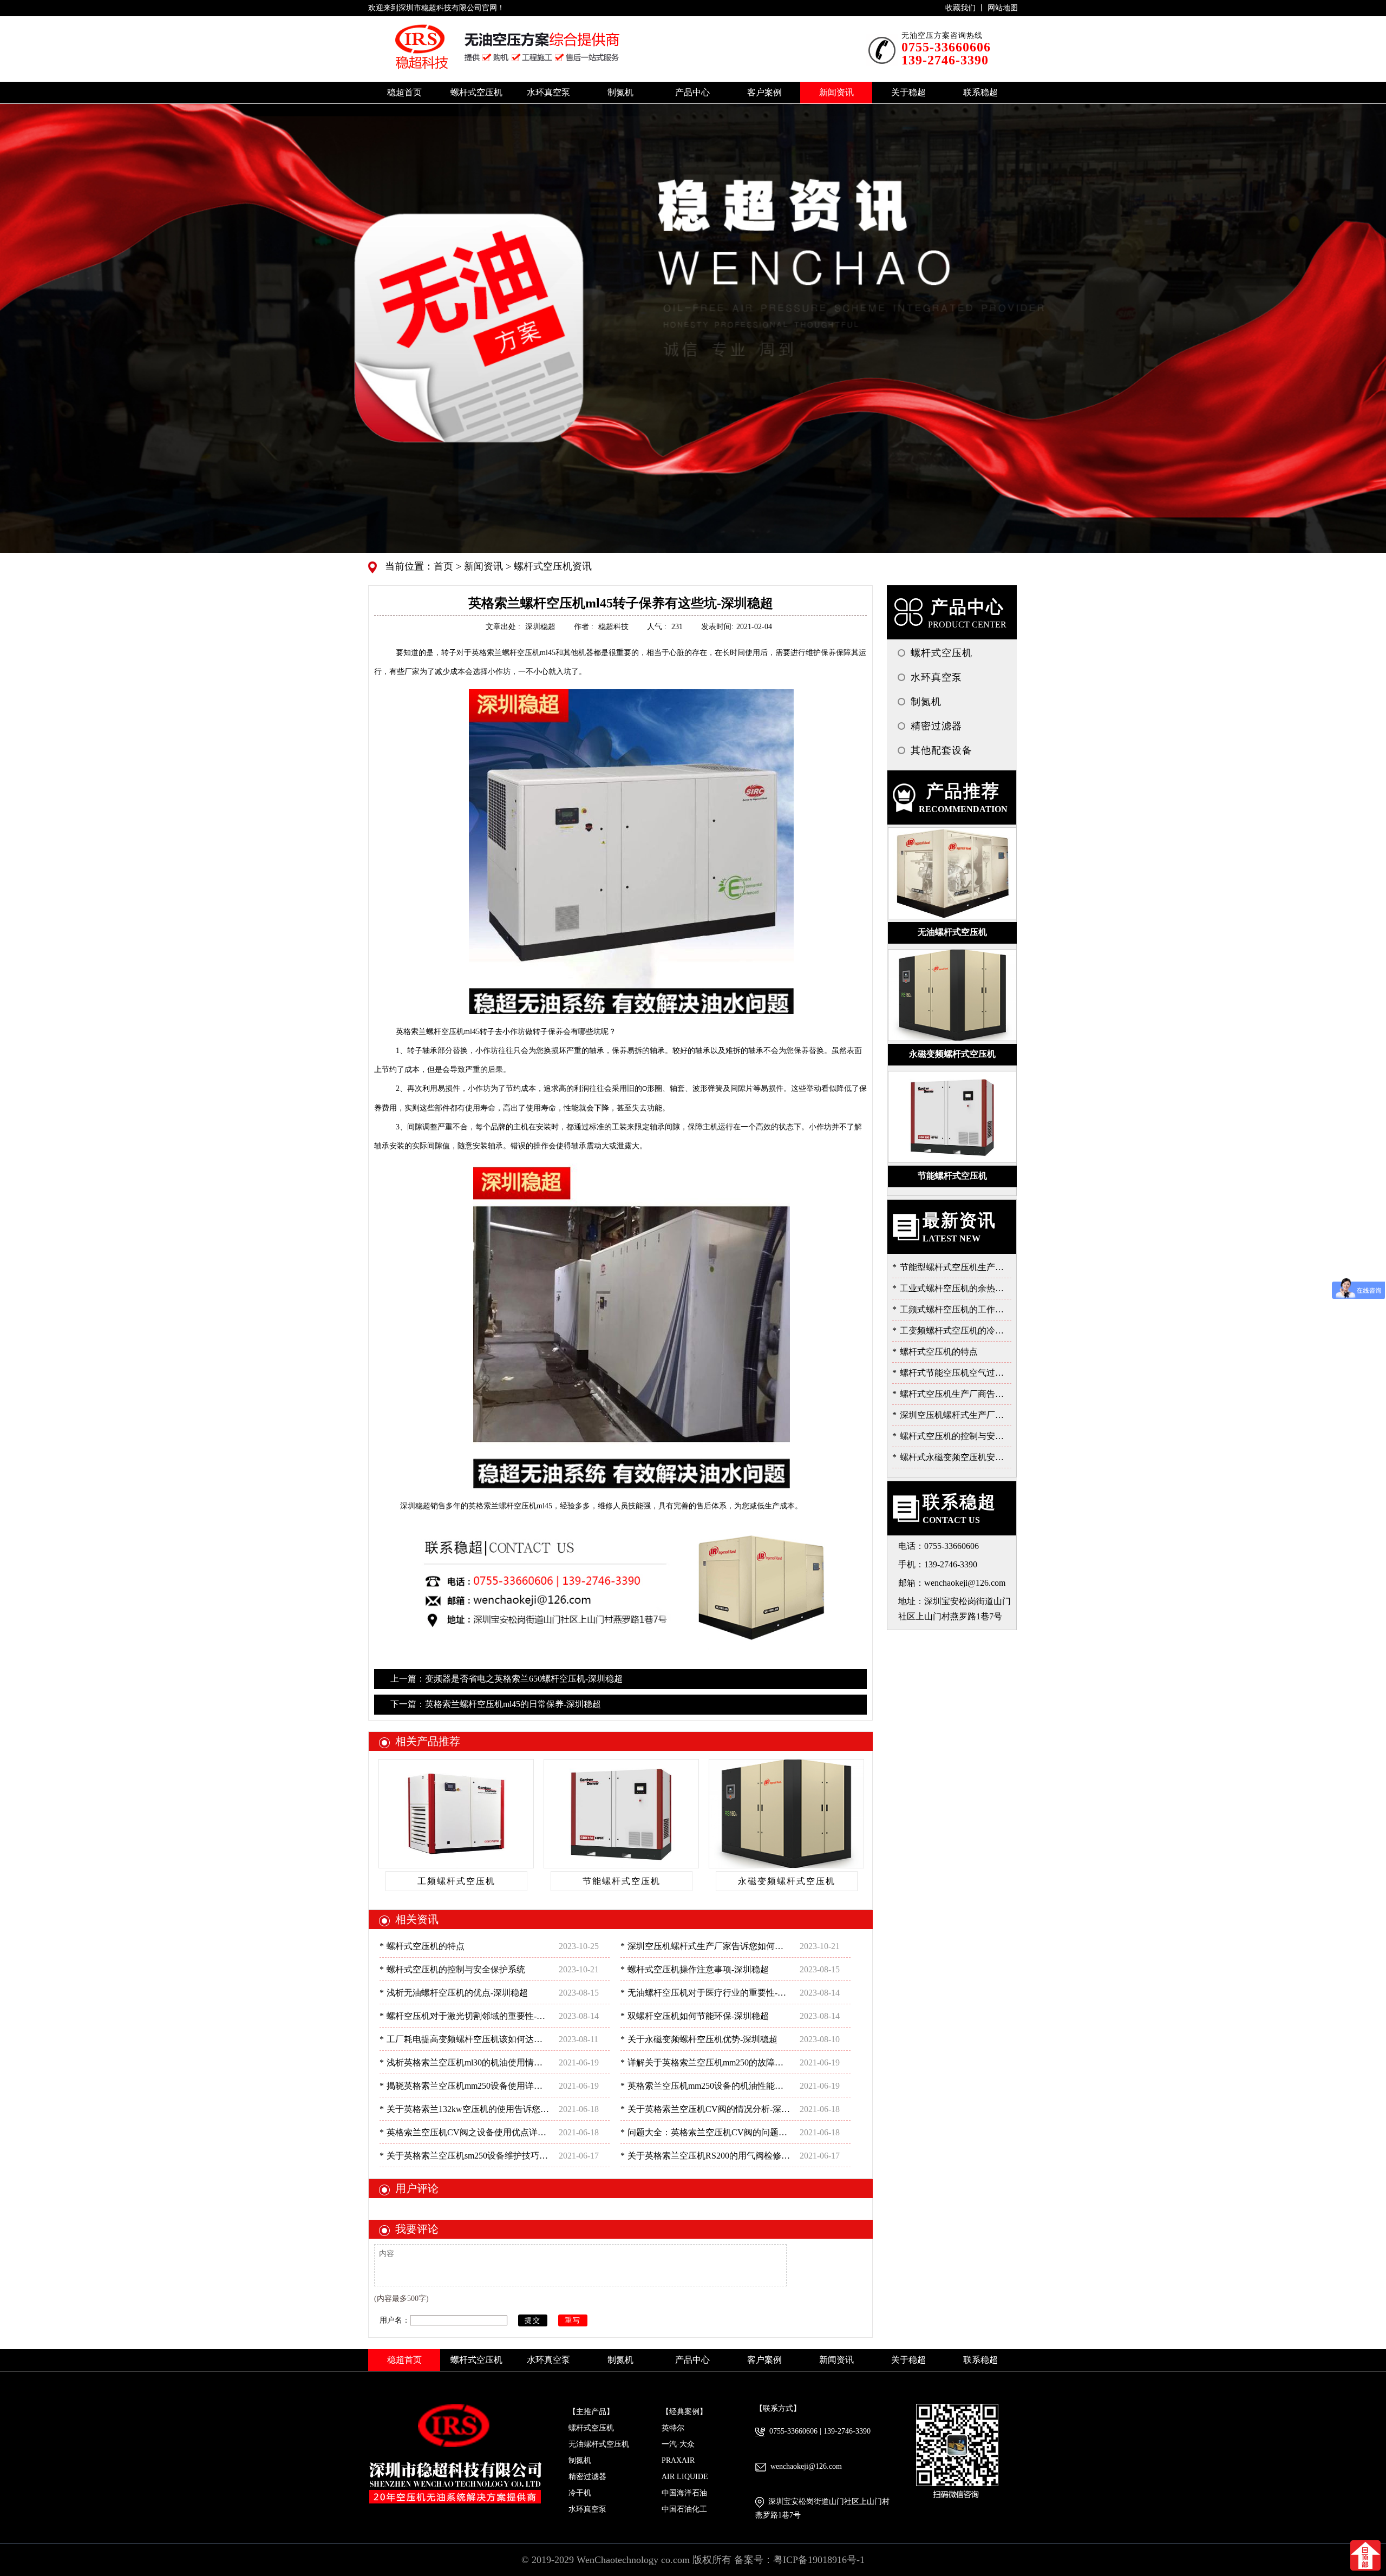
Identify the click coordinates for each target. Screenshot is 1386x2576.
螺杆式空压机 (591, 2428)
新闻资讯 (482, 566)
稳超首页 (404, 92)
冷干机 (580, 2493)
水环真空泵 (587, 2509)
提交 (533, 2320)
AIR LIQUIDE (685, 2477)
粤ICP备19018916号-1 (819, 2560)
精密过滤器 (587, 2477)
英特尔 (673, 2428)
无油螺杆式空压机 (599, 2444)
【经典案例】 (684, 2412)
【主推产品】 (591, 2412)
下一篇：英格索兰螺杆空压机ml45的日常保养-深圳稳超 (496, 1704)
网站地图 (1003, 8)
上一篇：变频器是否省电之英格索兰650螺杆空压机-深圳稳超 (506, 1679)
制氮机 (580, 2460)
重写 (573, 2320)
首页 (445, 566)
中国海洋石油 (684, 2493)
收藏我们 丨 (966, 8)
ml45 (514, 653)
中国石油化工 (684, 2509)
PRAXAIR (678, 2460)
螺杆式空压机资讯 (551, 566)
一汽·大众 (678, 2444)
